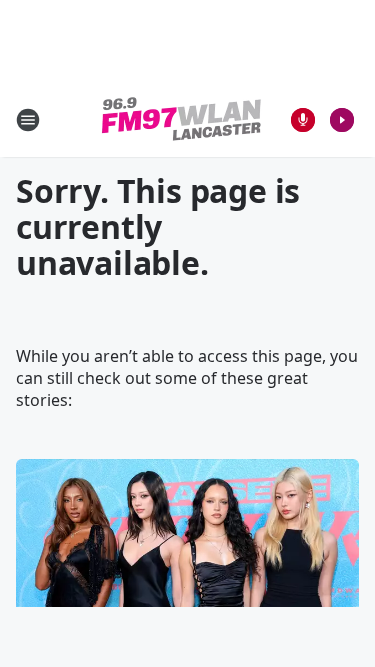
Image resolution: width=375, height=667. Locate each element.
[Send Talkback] (303, 120)
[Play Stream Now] (342, 120)
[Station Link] (181, 119)
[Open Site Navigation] (28, 120)
